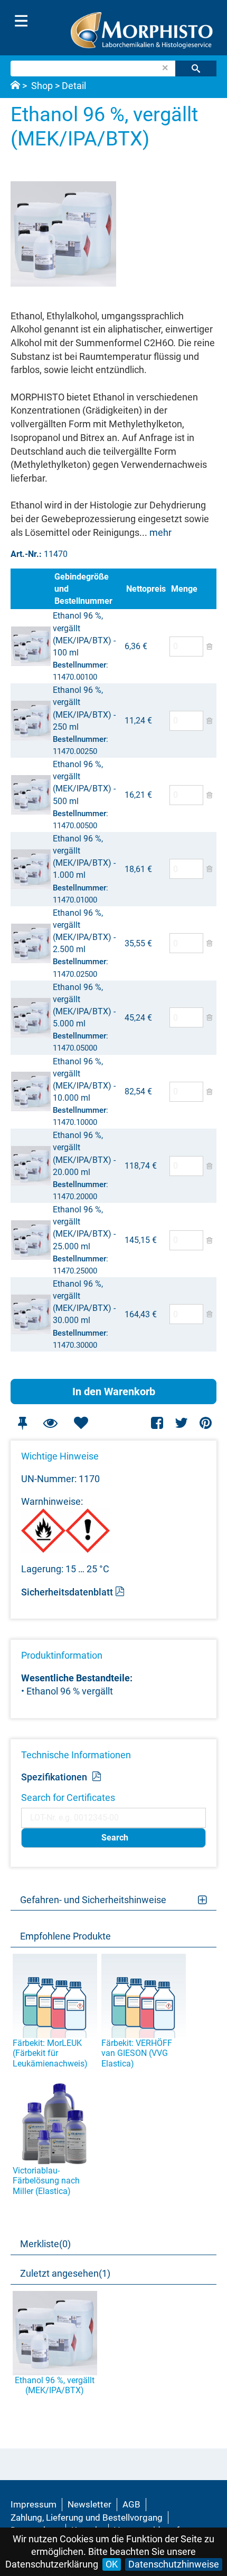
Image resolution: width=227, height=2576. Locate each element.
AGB (131, 2504)
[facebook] (158, 1423)
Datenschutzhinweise (174, 2564)
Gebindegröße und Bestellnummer (83, 589)
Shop (42, 86)
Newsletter (89, 2504)
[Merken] (22, 1423)
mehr (160, 532)
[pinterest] (206, 1423)
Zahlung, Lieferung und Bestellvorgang (87, 2518)
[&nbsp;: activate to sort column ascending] (31, 589)
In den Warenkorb (114, 1392)
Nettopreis (146, 589)
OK (112, 2564)
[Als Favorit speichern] (81, 1423)
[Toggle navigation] (21, 21)
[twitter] (181, 1423)
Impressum (34, 2504)
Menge (184, 589)
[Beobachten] (50, 1423)
